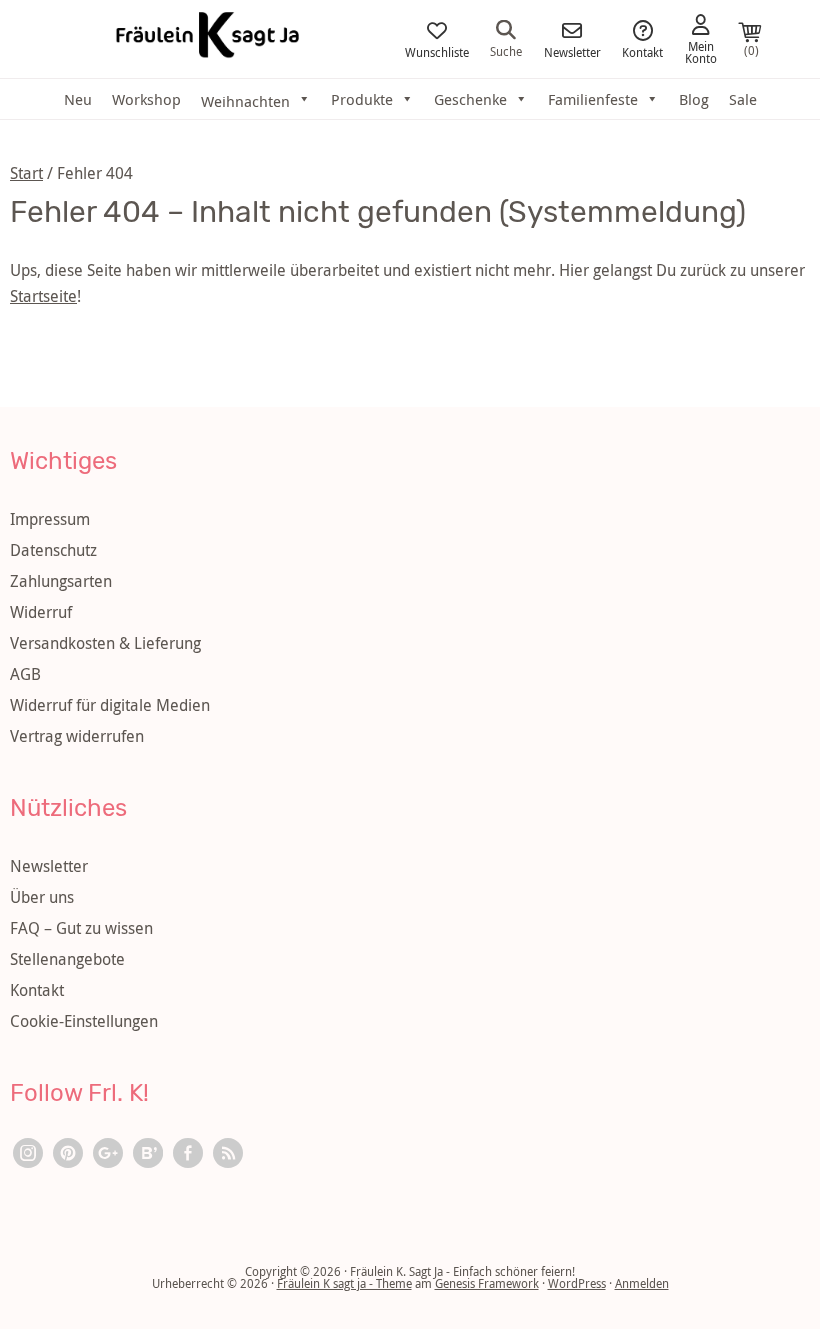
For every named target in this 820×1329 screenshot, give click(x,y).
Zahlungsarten (61, 581)
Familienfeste (593, 99)
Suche (506, 50)
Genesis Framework (487, 1283)
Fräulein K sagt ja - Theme (344, 1283)
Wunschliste (437, 51)
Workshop (146, 99)
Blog (694, 99)
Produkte (362, 99)
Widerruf (41, 612)
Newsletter (572, 51)
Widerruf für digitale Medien (110, 705)
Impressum (50, 519)
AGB (25, 674)
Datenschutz (53, 550)
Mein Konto (701, 51)
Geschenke (470, 99)
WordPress (577, 1283)
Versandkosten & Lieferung (105, 643)
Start (26, 173)
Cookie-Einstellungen (84, 1021)
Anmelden (642, 1283)
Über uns (42, 897)
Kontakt (642, 51)
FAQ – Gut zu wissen (81, 928)
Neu (78, 99)
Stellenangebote (67, 959)
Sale (743, 99)
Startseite (43, 296)
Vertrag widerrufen (77, 736)
